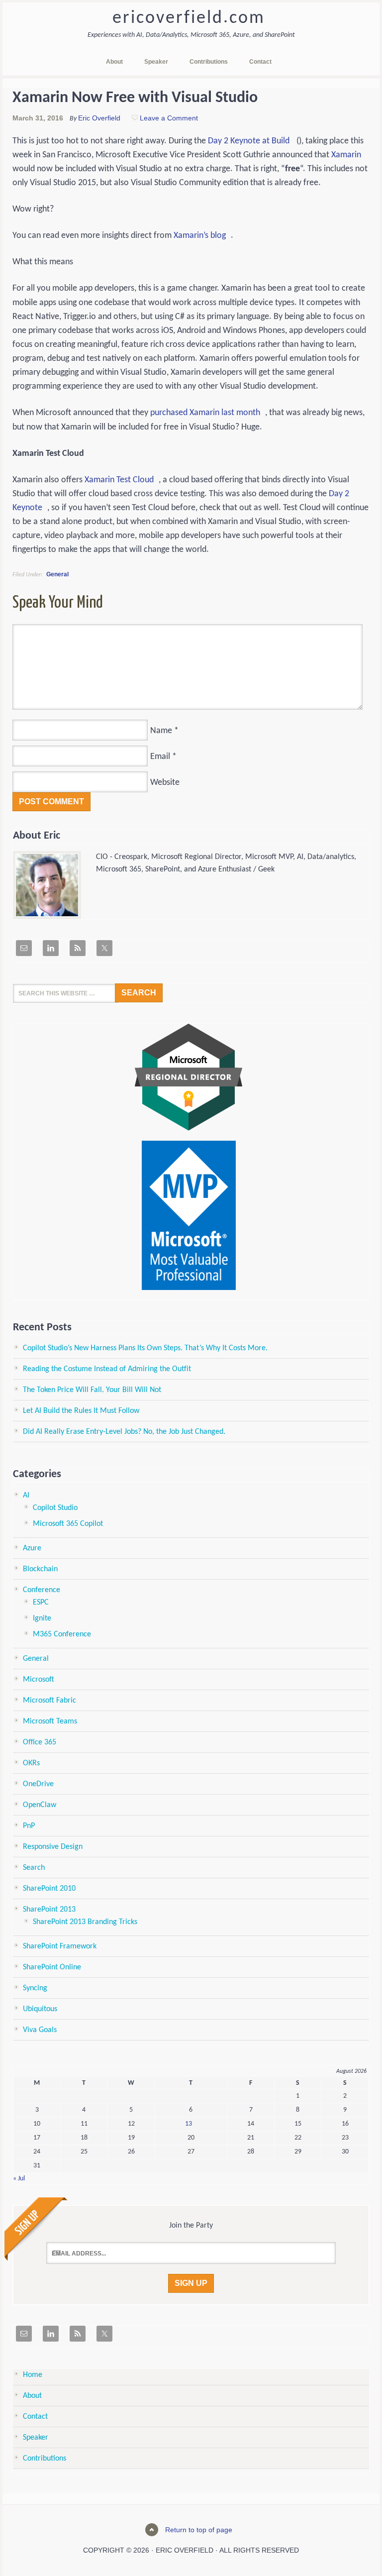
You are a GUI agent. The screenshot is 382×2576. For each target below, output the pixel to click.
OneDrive (38, 1784)
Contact (35, 2417)
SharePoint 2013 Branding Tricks (85, 1922)
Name (161, 731)
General (57, 574)
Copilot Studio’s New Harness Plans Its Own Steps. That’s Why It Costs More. (145, 1348)
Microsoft (39, 1680)
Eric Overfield (99, 118)
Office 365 (40, 1742)
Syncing (35, 1988)
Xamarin (346, 155)
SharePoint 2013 (49, 1910)
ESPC (41, 1603)
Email (160, 757)
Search (34, 1868)
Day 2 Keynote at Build (249, 141)
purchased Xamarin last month (205, 413)
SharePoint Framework (60, 1946)
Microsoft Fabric (49, 1701)
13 (189, 2124)
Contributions (45, 2459)
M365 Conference (62, 1634)
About (32, 2396)
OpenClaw (40, 1805)
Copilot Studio (55, 1508)
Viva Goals (40, 2030)
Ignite (42, 1618)
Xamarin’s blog (200, 236)
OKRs (31, 1763)
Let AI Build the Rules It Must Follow (81, 1411)
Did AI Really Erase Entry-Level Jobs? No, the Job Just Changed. (124, 1432)
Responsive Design (53, 1847)
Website (165, 783)
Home (33, 2375)
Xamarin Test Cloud (119, 480)
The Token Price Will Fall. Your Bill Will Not (92, 1390)
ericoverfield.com (189, 18)
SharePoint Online (52, 1967)
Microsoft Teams (50, 1721)
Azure (32, 1548)
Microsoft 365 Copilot (68, 1524)
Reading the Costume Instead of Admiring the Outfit (107, 1369)
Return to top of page (199, 2530)
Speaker (36, 2438)
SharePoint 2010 (49, 1889)
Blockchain (40, 1569)
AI (26, 1496)
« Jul (19, 2179)
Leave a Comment (169, 118)
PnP (29, 1826)
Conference (42, 1590)
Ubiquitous (40, 2009)
